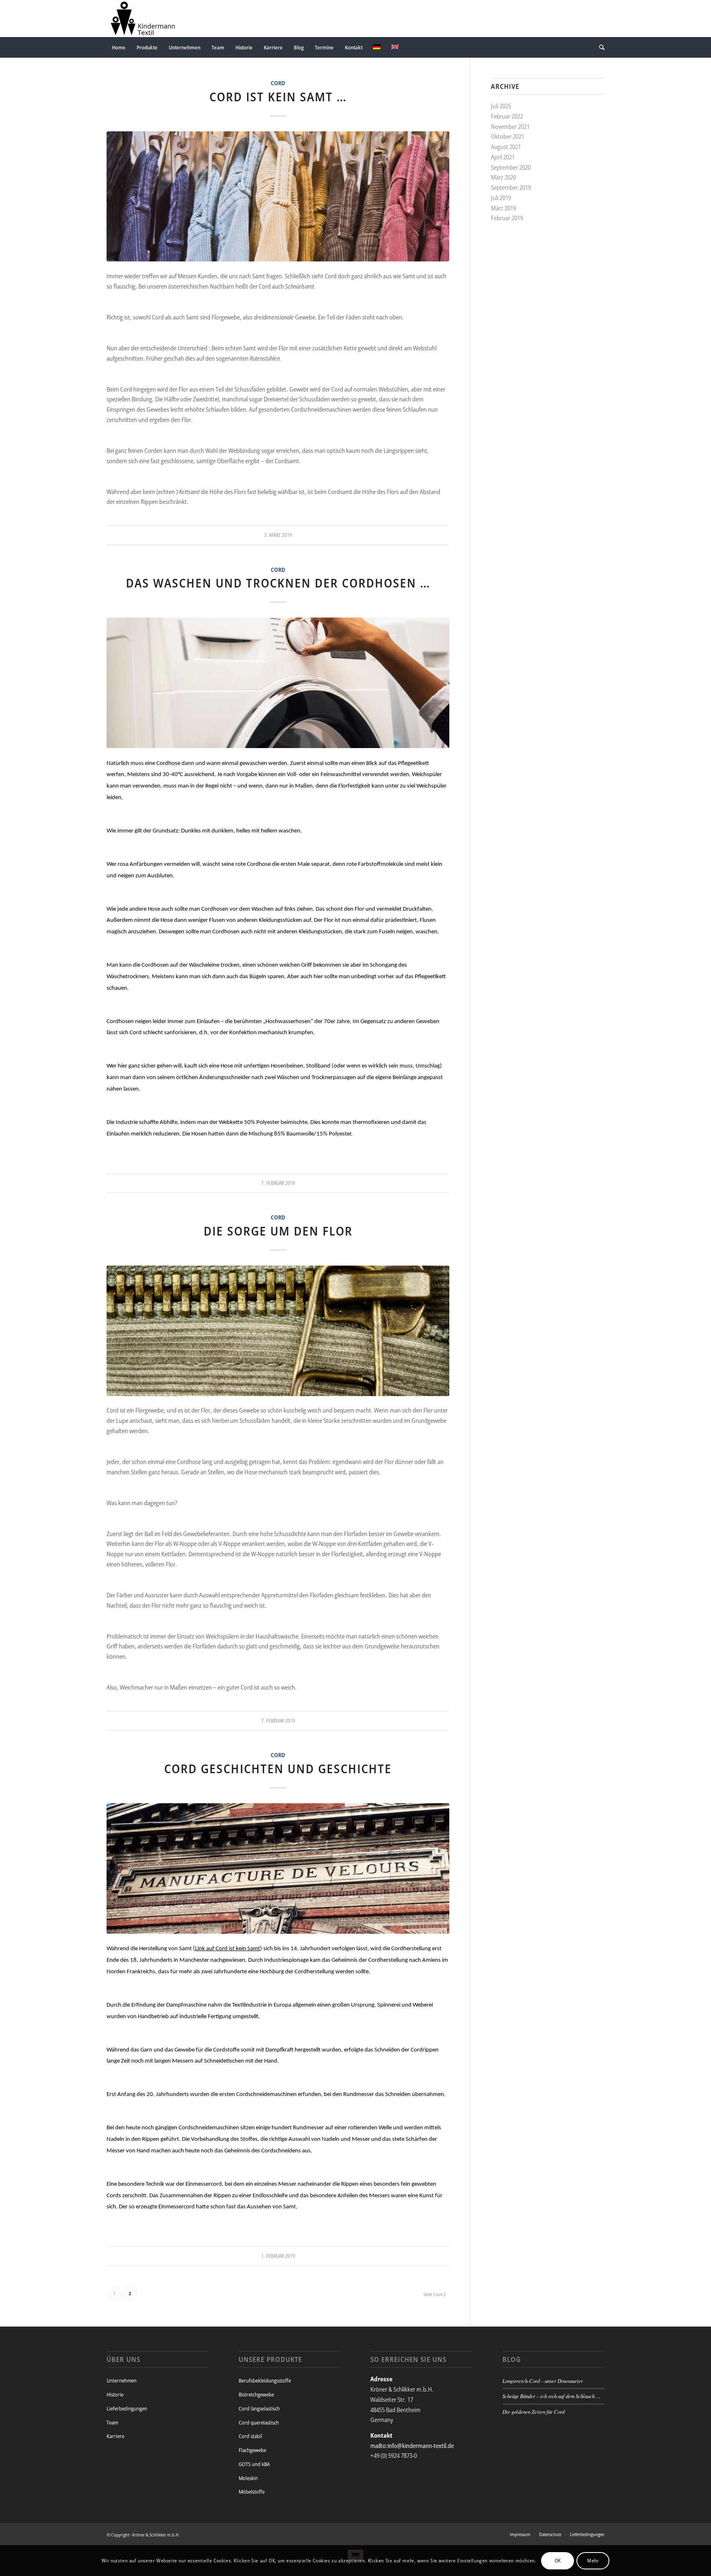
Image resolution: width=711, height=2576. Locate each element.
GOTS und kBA (254, 2464)
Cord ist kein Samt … (278, 97)
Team (112, 2422)
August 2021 (506, 147)
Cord (278, 83)
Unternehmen (122, 2380)
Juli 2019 (501, 198)
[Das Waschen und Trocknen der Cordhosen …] (278, 683)
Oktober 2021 (508, 136)
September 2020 (511, 167)
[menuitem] (119, 47)
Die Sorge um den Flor (278, 1231)
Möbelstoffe (252, 2492)
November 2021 (510, 126)
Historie (115, 2394)
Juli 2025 (501, 106)
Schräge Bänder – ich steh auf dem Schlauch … (551, 2396)
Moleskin (248, 2478)
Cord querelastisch (259, 2422)
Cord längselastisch (259, 2408)
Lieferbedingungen (127, 2408)
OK (558, 2560)
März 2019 (503, 208)
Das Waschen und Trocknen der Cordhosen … (278, 583)
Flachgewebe (252, 2450)
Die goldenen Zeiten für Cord (533, 2412)
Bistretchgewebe (256, 2394)
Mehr (593, 2560)
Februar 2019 (507, 218)
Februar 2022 (507, 116)
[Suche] (599, 47)
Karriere (115, 2436)
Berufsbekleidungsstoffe (265, 2380)
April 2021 (503, 157)
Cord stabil (250, 2436)
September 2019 (511, 187)
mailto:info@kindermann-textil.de (412, 2445)
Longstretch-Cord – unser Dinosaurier (543, 2381)
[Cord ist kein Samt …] (278, 197)
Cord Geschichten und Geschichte (278, 1768)
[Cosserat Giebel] (278, 1868)
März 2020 (503, 177)
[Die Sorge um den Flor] (278, 1331)
